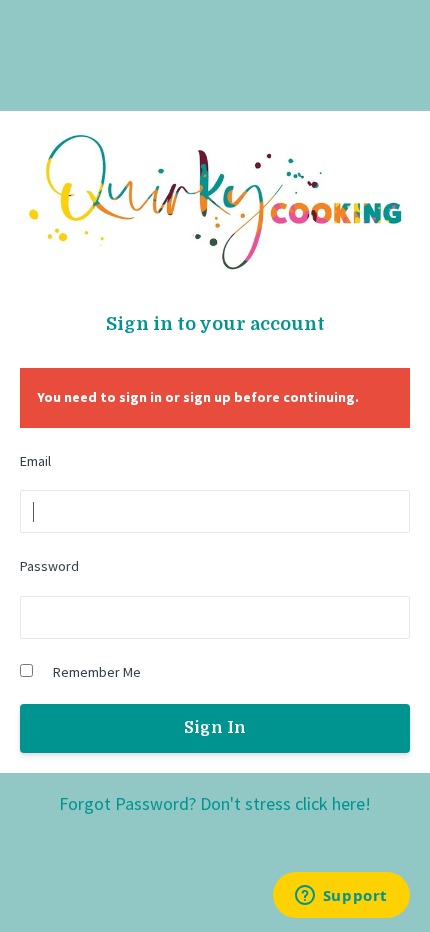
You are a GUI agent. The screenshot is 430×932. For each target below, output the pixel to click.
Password (49, 566)
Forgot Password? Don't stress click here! (215, 803)
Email (35, 461)
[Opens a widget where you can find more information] (341, 897)
